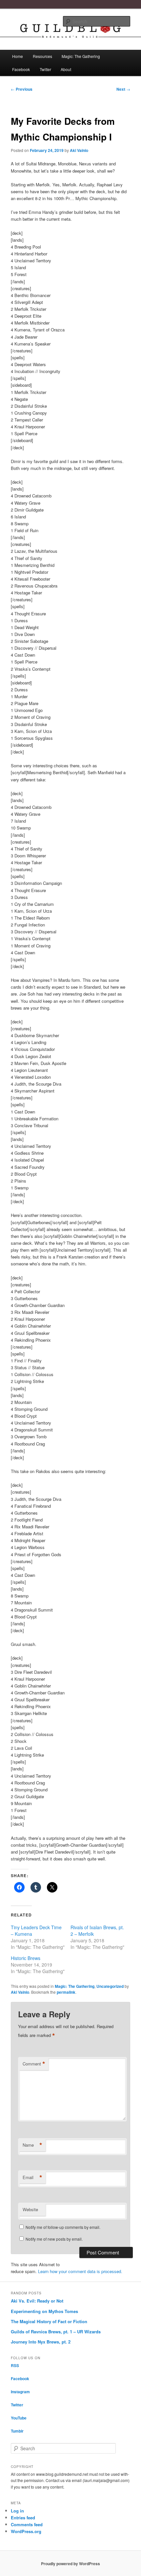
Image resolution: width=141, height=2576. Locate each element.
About (66, 69)
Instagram (20, 2392)
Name (32, 2145)
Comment (34, 2064)
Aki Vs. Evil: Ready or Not (37, 2301)
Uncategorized (110, 1986)
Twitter (45, 69)
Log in (17, 2511)
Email (32, 2177)
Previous (22, 89)
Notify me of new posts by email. (54, 2239)
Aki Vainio (79, 150)
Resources (42, 56)
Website (30, 2209)
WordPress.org (26, 2531)
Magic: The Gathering (81, 56)
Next (123, 89)
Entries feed (23, 2518)
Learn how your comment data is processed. (80, 2271)
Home (18, 56)
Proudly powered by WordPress (70, 2564)
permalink (66, 1992)
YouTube (19, 2418)
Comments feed (27, 2524)
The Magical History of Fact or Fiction (49, 2321)
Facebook (21, 69)
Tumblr (17, 2431)
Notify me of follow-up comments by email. (63, 2227)
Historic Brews (26, 1958)
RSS (15, 2365)
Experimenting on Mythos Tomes (44, 2311)
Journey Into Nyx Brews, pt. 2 (41, 2342)
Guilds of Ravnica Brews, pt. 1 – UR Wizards (56, 2332)
